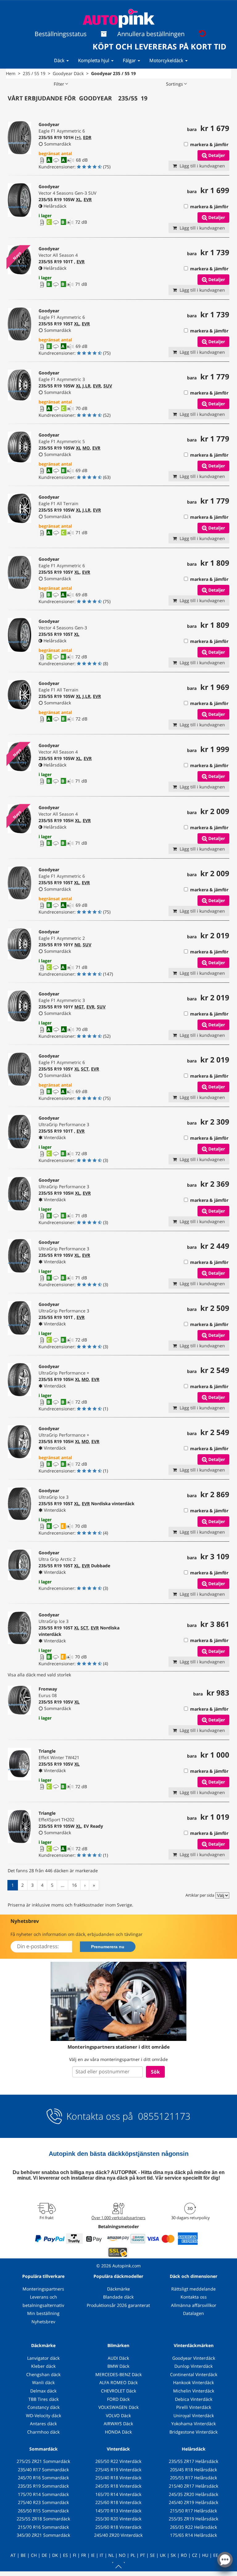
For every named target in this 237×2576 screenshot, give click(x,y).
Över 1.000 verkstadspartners (118, 2218)
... (63, 1885)
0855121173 (163, 2116)
